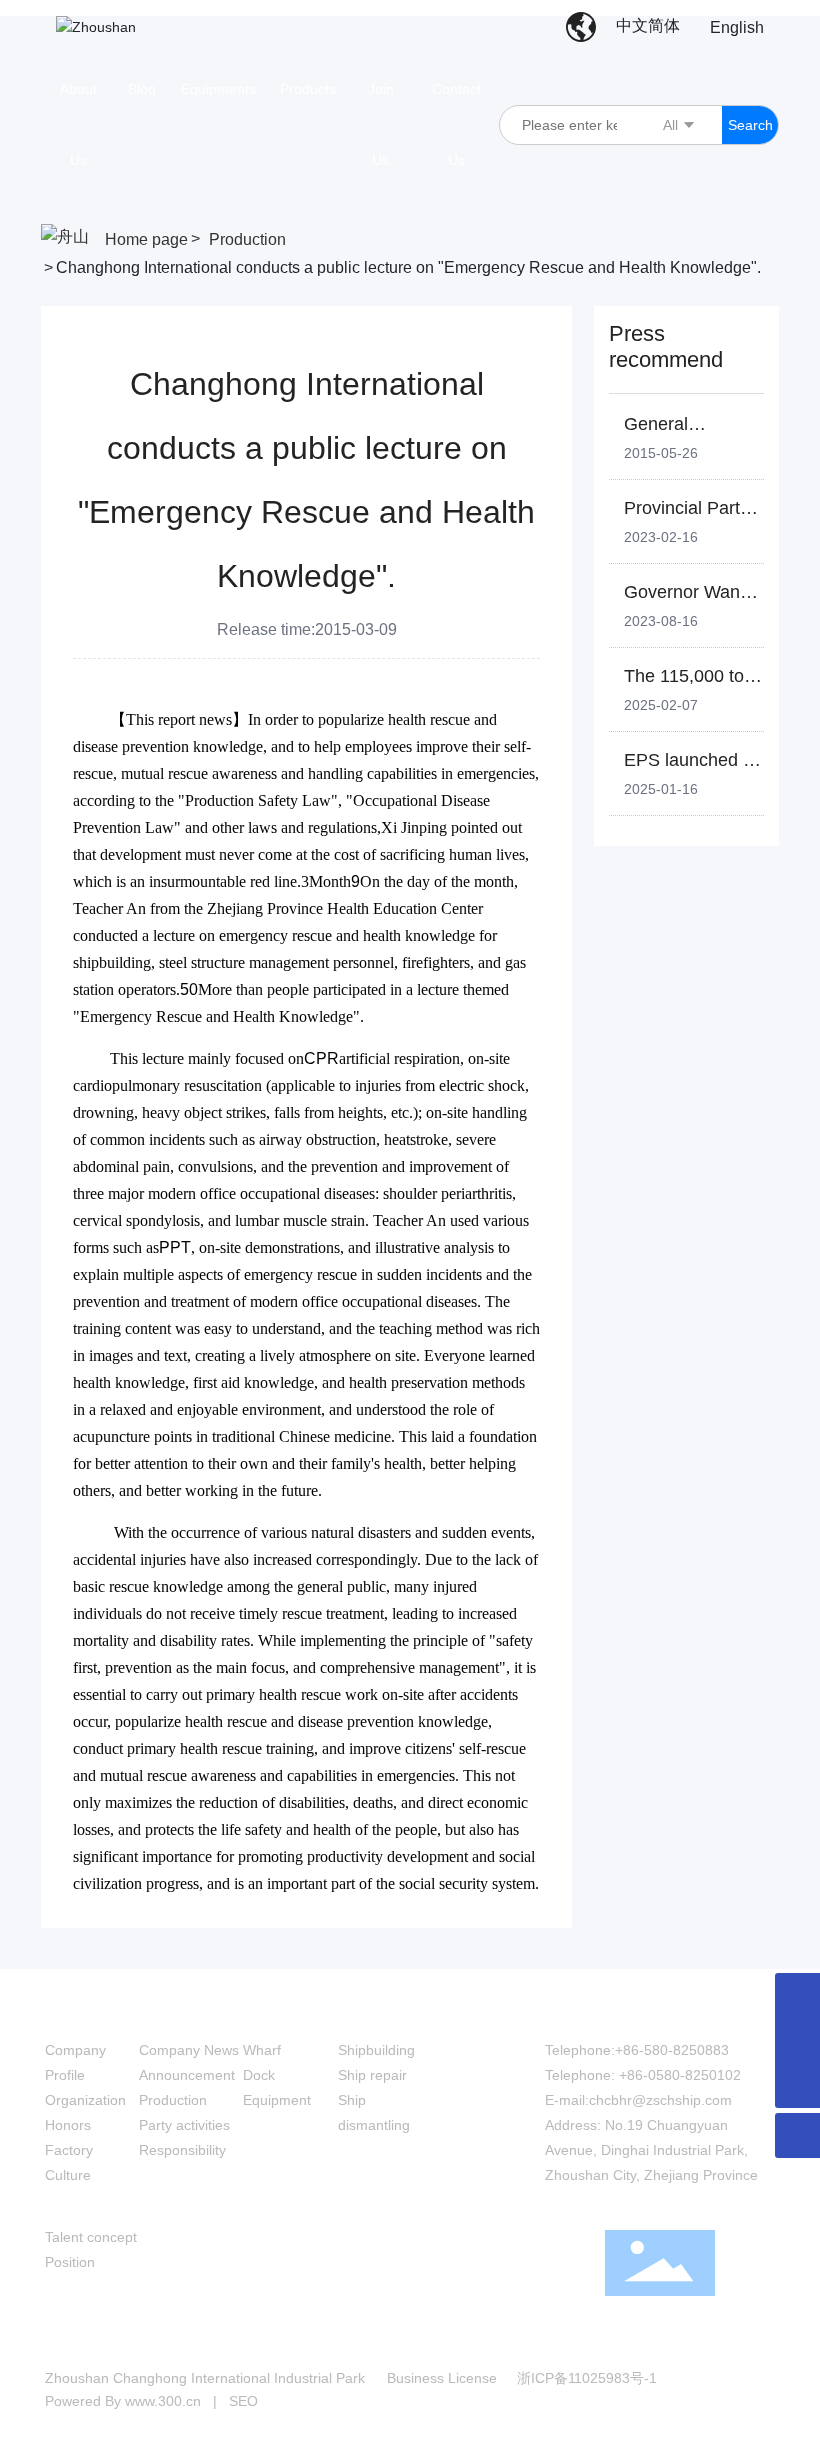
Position (70, 2262)
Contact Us (589, 2012)
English (737, 27)
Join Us (75, 2199)
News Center (191, 2012)
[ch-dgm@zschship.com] (797, 1995)
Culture (68, 2175)
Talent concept (91, 2237)
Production (247, 239)
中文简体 (648, 25)
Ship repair (372, 2075)
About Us (82, 2012)
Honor (64, 2125)
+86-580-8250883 (672, 2050)
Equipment (277, 2100)
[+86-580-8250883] (797, 2040)
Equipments (290, 2012)
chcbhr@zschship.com (660, 2100)
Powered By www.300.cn (123, 2401)
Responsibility (182, 2150)
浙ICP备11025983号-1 (587, 2378)
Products (373, 2012)
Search (750, 125)
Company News (189, 2050)
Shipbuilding (376, 2050)
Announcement (187, 2075)
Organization (85, 2100)
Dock (259, 2075)
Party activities (184, 2125)
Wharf (262, 2050)
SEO (243, 2401)
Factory (69, 2150)
